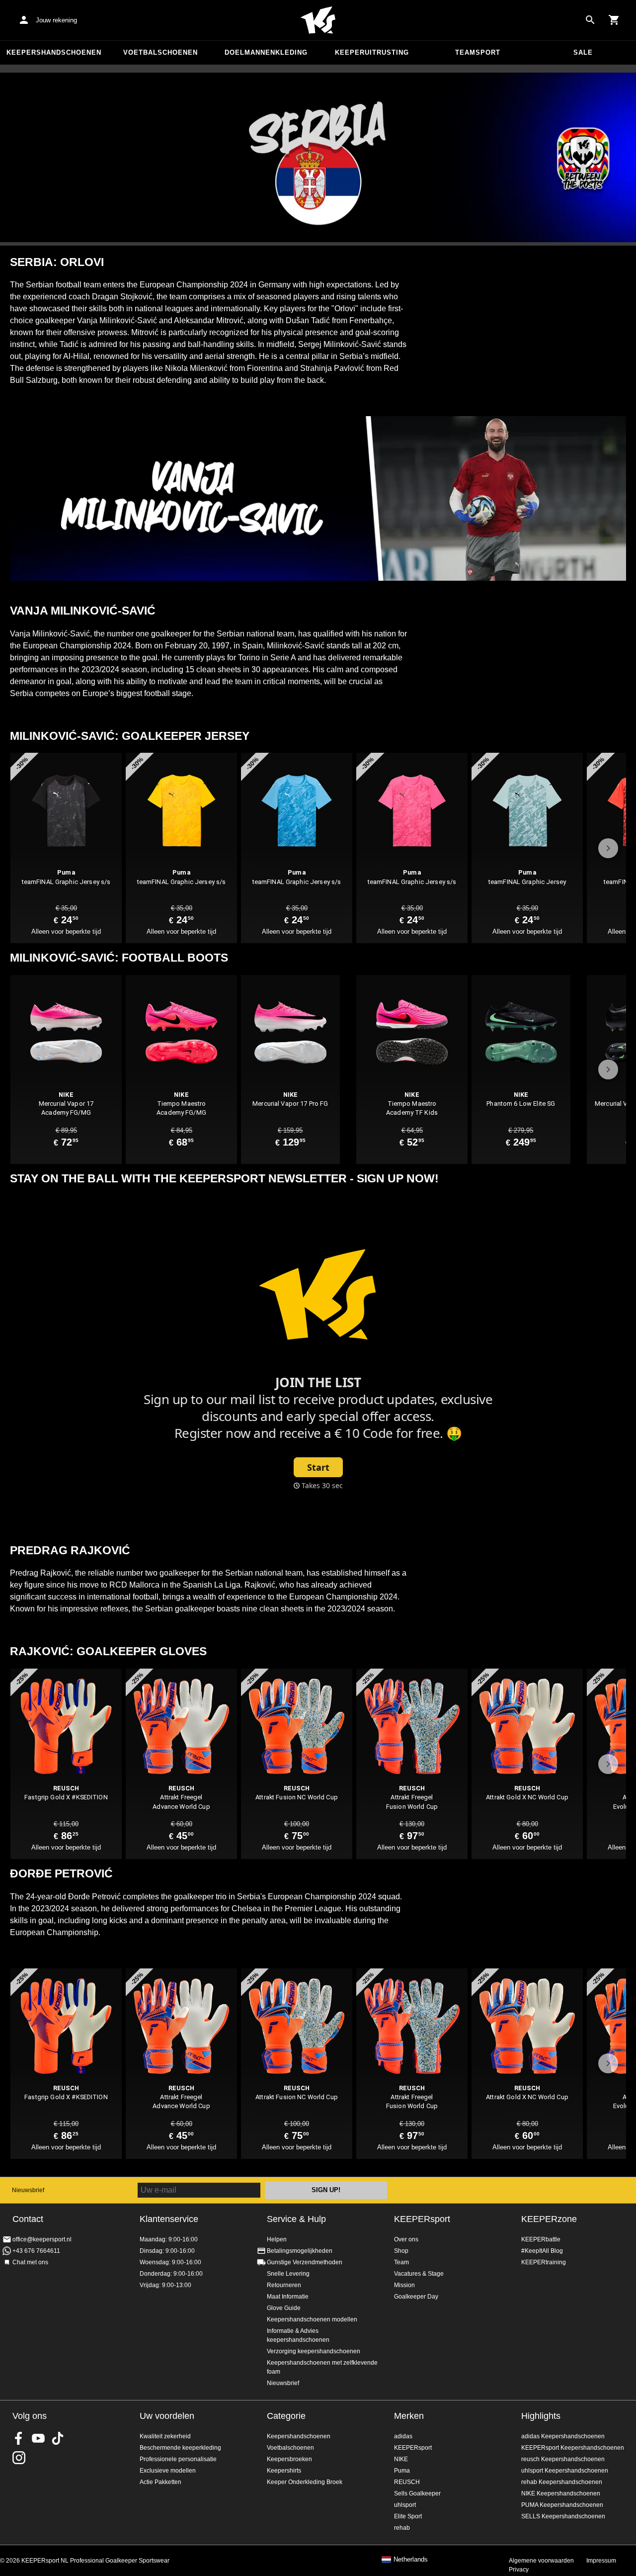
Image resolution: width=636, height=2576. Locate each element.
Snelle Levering (288, 2274)
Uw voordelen (167, 2416)
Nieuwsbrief (28, 2190)
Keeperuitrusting (372, 52)
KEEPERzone (549, 2219)
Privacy (519, 2570)
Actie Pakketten (160, 2482)
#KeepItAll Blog (542, 2251)
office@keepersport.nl (42, 2239)
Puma (402, 2471)
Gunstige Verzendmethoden (305, 2262)
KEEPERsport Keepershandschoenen (573, 2448)
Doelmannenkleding (266, 52)
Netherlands (411, 2560)
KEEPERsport (422, 2219)
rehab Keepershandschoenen (562, 2482)
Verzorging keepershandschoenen (314, 2351)
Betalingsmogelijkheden (300, 2251)
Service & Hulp (296, 2219)
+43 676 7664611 (36, 2251)
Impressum (601, 2561)
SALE (583, 52)
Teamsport (478, 52)
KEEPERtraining (544, 2262)
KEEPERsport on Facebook (19, 2438)
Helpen (277, 2239)
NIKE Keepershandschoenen (561, 2493)
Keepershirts (284, 2471)
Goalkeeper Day (416, 2297)
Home (318, 20)
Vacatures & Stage (419, 2274)
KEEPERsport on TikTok (58, 2438)
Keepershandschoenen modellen (312, 2319)
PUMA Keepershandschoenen (562, 2505)
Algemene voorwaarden (541, 2561)
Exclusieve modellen (168, 2471)
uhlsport (405, 2505)
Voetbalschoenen (160, 52)
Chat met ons (30, 2262)
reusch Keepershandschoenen (563, 2459)
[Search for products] (590, 20)
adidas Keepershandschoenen (563, 2436)
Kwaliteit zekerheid (165, 2436)
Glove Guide (284, 2308)
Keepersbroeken (289, 2459)
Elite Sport (408, 2516)
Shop (401, 2251)
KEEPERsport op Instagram (19, 2458)
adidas (403, 2436)
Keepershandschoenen (54, 52)
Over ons (406, 2239)
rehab (402, 2528)
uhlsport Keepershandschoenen (565, 2471)
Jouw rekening (56, 20)
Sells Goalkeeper (417, 2493)
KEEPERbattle (541, 2239)
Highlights (541, 2416)
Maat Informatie (288, 2297)
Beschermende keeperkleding (180, 2448)
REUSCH (407, 2482)
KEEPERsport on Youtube (38, 2438)
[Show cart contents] (614, 20)
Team (401, 2262)
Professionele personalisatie (178, 2459)
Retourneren (284, 2285)
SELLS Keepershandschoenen (563, 2516)
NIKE (401, 2459)
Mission (404, 2285)
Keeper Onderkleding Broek (305, 2482)
